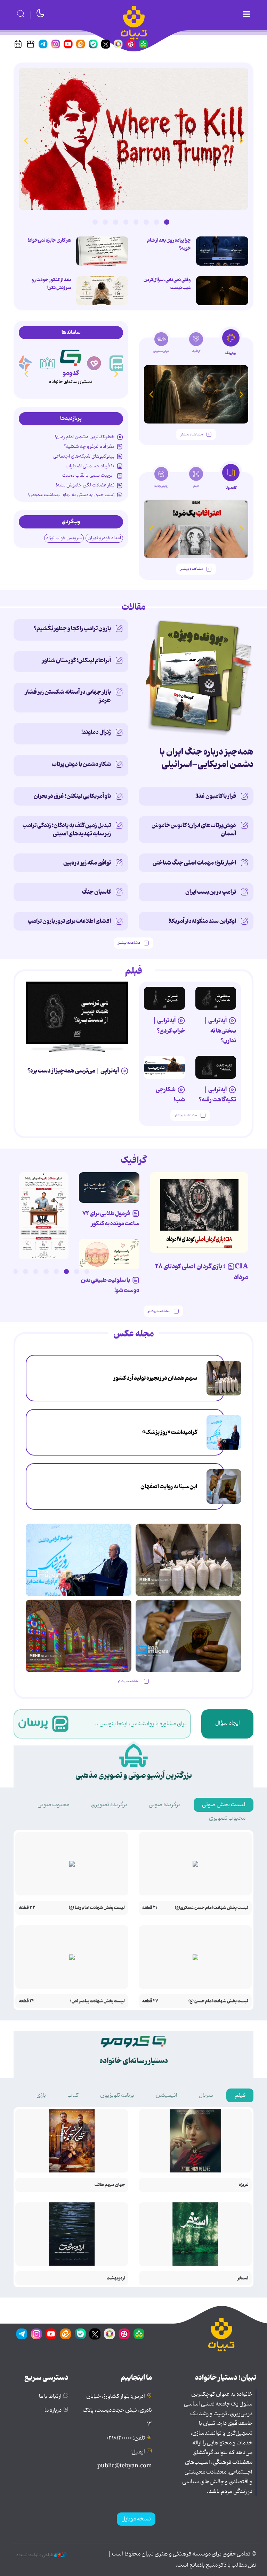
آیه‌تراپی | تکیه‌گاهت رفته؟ (217, 1095)
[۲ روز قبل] (77, 1013)
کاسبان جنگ (96, 892)
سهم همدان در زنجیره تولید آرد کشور (155, 1378)
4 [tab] (136, 222)
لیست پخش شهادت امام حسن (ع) (218, 2001)
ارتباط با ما (50, 2396)
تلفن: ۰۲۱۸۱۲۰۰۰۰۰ (126, 2438)
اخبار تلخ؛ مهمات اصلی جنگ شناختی (194, 863)
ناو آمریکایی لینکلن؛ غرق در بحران (72, 796)
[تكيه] (24, 363)
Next (26, 140)
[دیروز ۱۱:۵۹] (133, 139)
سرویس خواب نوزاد (64, 538)
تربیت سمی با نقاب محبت (88, 475)
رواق (71, 373)
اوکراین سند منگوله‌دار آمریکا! (202, 921)
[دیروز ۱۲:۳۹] (224, 1486)
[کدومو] (94, 363)
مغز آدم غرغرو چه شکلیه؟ (89, 447)
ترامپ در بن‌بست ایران (211, 892)
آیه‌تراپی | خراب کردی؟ (169, 1026)
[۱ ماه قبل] (196, 529)
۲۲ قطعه (27, 2001)
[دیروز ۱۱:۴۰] (79, 1636)
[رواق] (71, 357)
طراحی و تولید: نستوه (35, 2555)
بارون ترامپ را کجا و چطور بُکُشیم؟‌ (72, 628)
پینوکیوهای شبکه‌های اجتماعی (84, 456)
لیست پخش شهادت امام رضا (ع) (97, 1908)
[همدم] (118, 363)
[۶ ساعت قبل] (102, 291)
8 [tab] (95, 222)
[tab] (231, 344)
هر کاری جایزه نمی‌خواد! (49, 240)
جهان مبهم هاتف (110, 2185)
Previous (241, 140)
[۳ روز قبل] (216, 998)
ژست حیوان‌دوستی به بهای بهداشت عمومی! (71, 495)
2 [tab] (156, 222)
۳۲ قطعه (27, 1908)
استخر (243, 2278)
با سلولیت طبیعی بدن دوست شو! (110, 1285)
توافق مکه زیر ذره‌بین (87, 863)
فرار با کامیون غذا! (216, 796)
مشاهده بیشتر (192, 435)
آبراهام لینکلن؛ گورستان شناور (76, 660)
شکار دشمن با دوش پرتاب (81, 764)
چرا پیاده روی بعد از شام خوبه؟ (169, 244)
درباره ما (53, 2410)
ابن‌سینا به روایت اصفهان (169, 1486)
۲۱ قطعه (150, 1908)
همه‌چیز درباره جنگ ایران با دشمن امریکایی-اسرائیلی (207, 758)
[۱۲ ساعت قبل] (222, 251)
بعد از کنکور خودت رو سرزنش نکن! (51, 284)
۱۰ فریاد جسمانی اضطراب (90, 466)
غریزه (244, 2185)
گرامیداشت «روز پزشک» (170, 1432)
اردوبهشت (116, 2278)
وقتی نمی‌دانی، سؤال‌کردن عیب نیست (167, 284)
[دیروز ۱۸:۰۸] (224, 1378)
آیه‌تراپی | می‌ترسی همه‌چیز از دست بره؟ (73, 1071)
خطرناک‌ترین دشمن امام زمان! (85, 437)
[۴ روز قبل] (164, 998)
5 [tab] (126, 222)
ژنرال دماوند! (96, 732)
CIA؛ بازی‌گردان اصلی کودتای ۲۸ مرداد (202, 1272)
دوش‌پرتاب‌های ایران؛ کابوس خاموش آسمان (194, 830)
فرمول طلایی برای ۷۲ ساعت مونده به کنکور (111, 1219)
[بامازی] (48, 363)
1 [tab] (167, 222)
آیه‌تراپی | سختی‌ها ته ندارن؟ (220, 1030)
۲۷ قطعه (150, 2001)
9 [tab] (5, 1272)
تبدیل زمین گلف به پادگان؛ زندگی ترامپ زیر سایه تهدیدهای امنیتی (67, 830)
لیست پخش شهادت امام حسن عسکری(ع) (212, 1908)
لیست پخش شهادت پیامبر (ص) (98, 2001)
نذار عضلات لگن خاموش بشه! (85, 485)
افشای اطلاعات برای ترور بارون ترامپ (69, 921)
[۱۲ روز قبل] (196, 394)
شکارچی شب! (170, 1095)
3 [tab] (146, 222)
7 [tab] (105, 222)
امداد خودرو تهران (104, 538)
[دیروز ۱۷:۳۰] (224, 1432)
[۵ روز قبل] (216, 1067)
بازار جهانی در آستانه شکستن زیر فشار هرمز (68, 696)
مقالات (134, 607)
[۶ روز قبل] (109, 1187)
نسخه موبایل (136, 2519)
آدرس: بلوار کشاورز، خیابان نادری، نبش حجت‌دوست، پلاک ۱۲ (117, 2410)
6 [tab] (115, 222)
